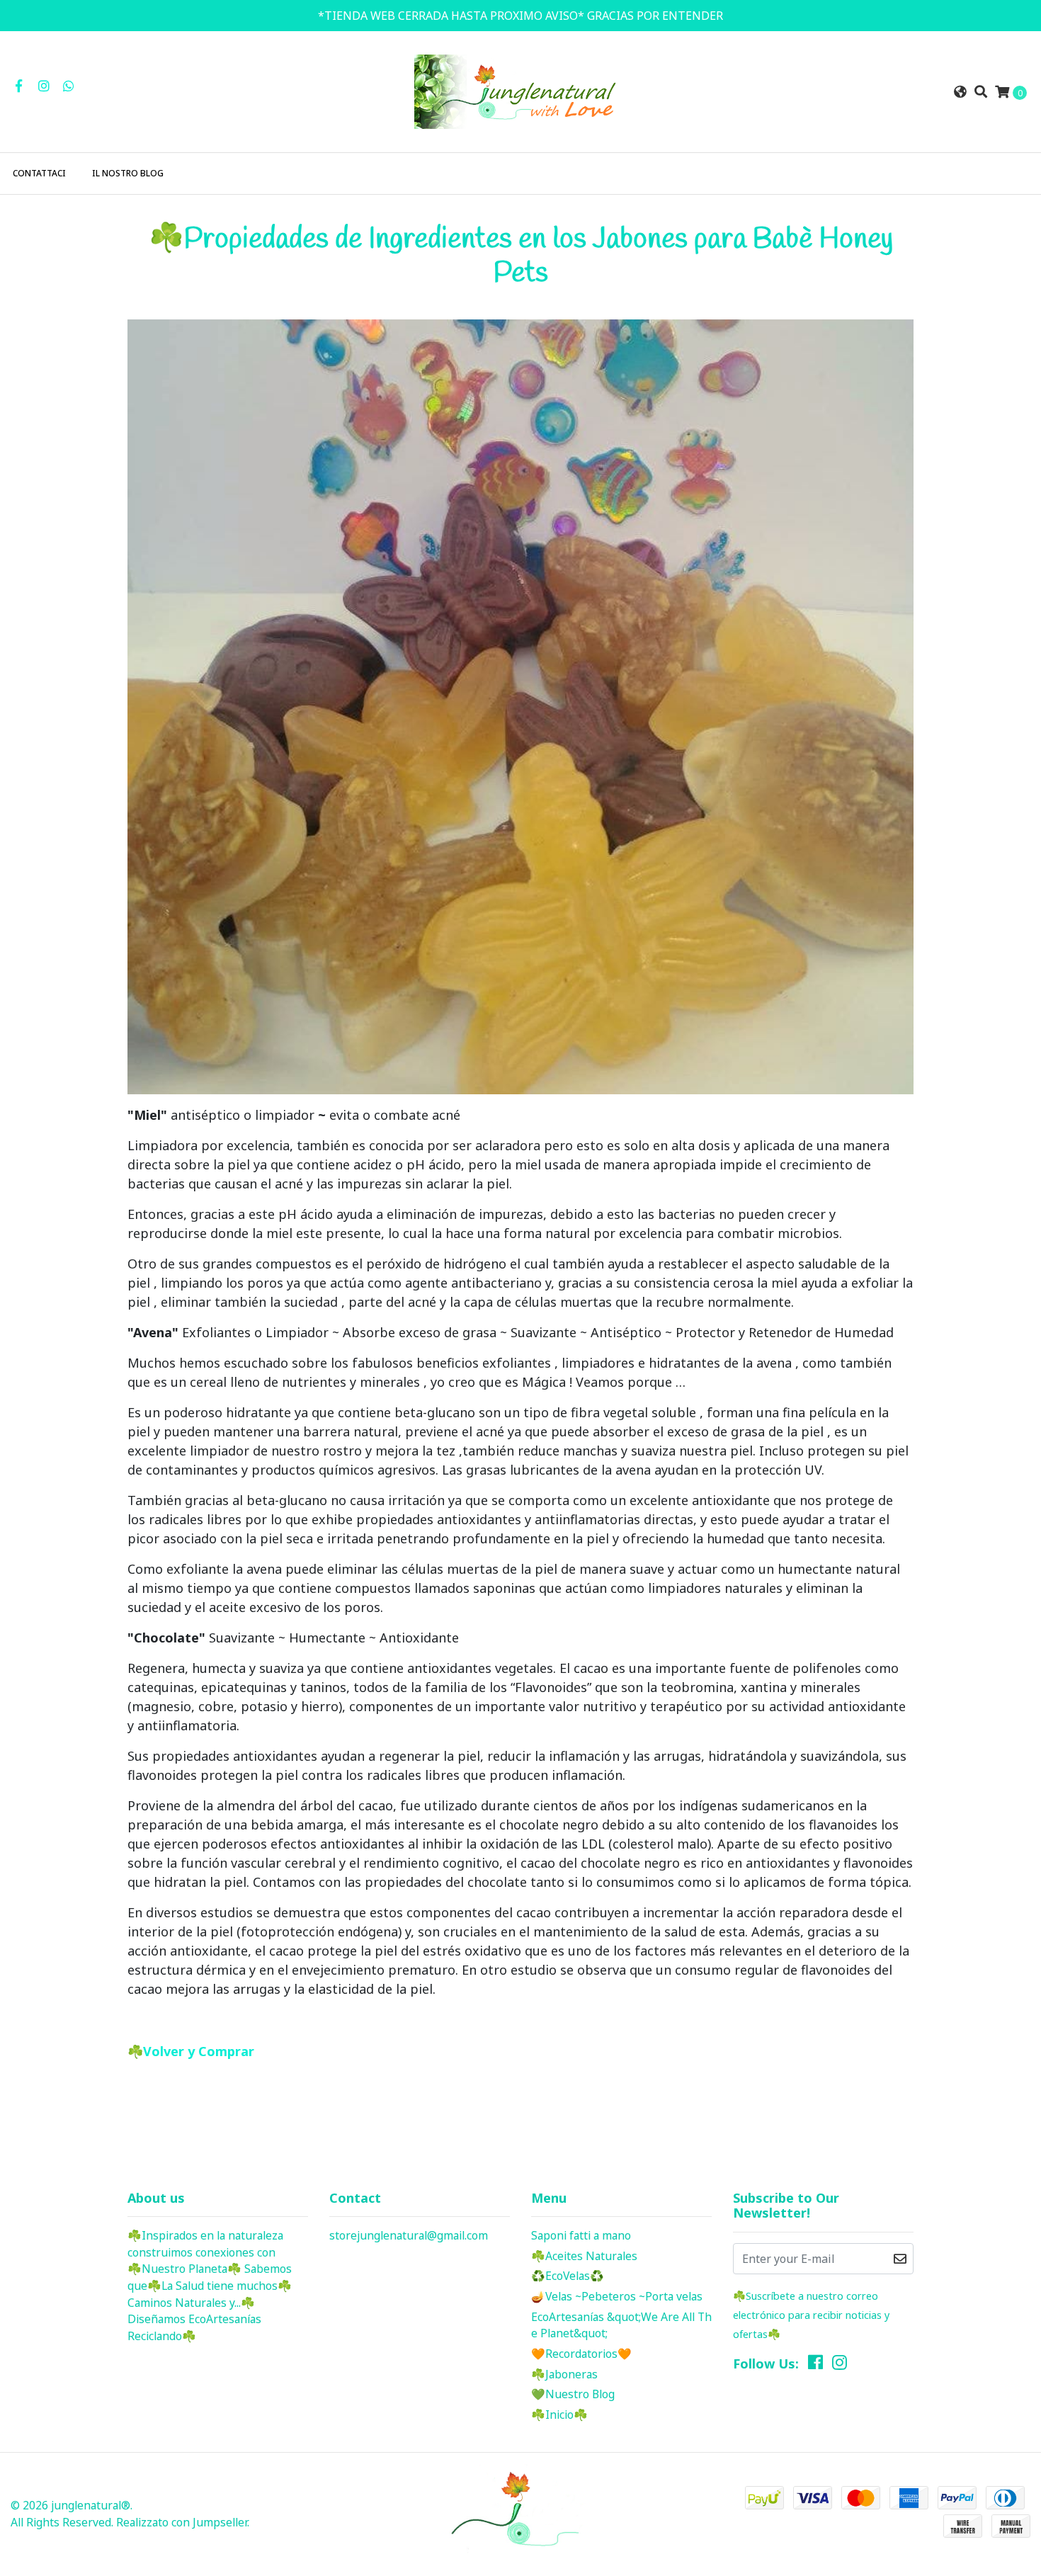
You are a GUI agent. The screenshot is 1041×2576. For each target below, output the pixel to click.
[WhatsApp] (69, 86)
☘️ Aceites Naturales (584, 2256)
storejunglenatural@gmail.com (409, 2235)
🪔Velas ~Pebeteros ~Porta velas (617, 2296)
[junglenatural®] (520, 91)
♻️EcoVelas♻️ (568, 2276)
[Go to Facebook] (19, 86)
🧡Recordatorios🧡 (581, 2354)
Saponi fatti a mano (581, 2235)
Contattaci (39, 173)
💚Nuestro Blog (573, 2394)
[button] (960, 92)
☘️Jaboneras (564, 2374)
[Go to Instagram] (44, 86)
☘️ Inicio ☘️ (559, 2415)
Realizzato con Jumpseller (182, 2522)
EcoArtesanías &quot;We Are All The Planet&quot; (621, 2325)
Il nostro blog (128, 173)
